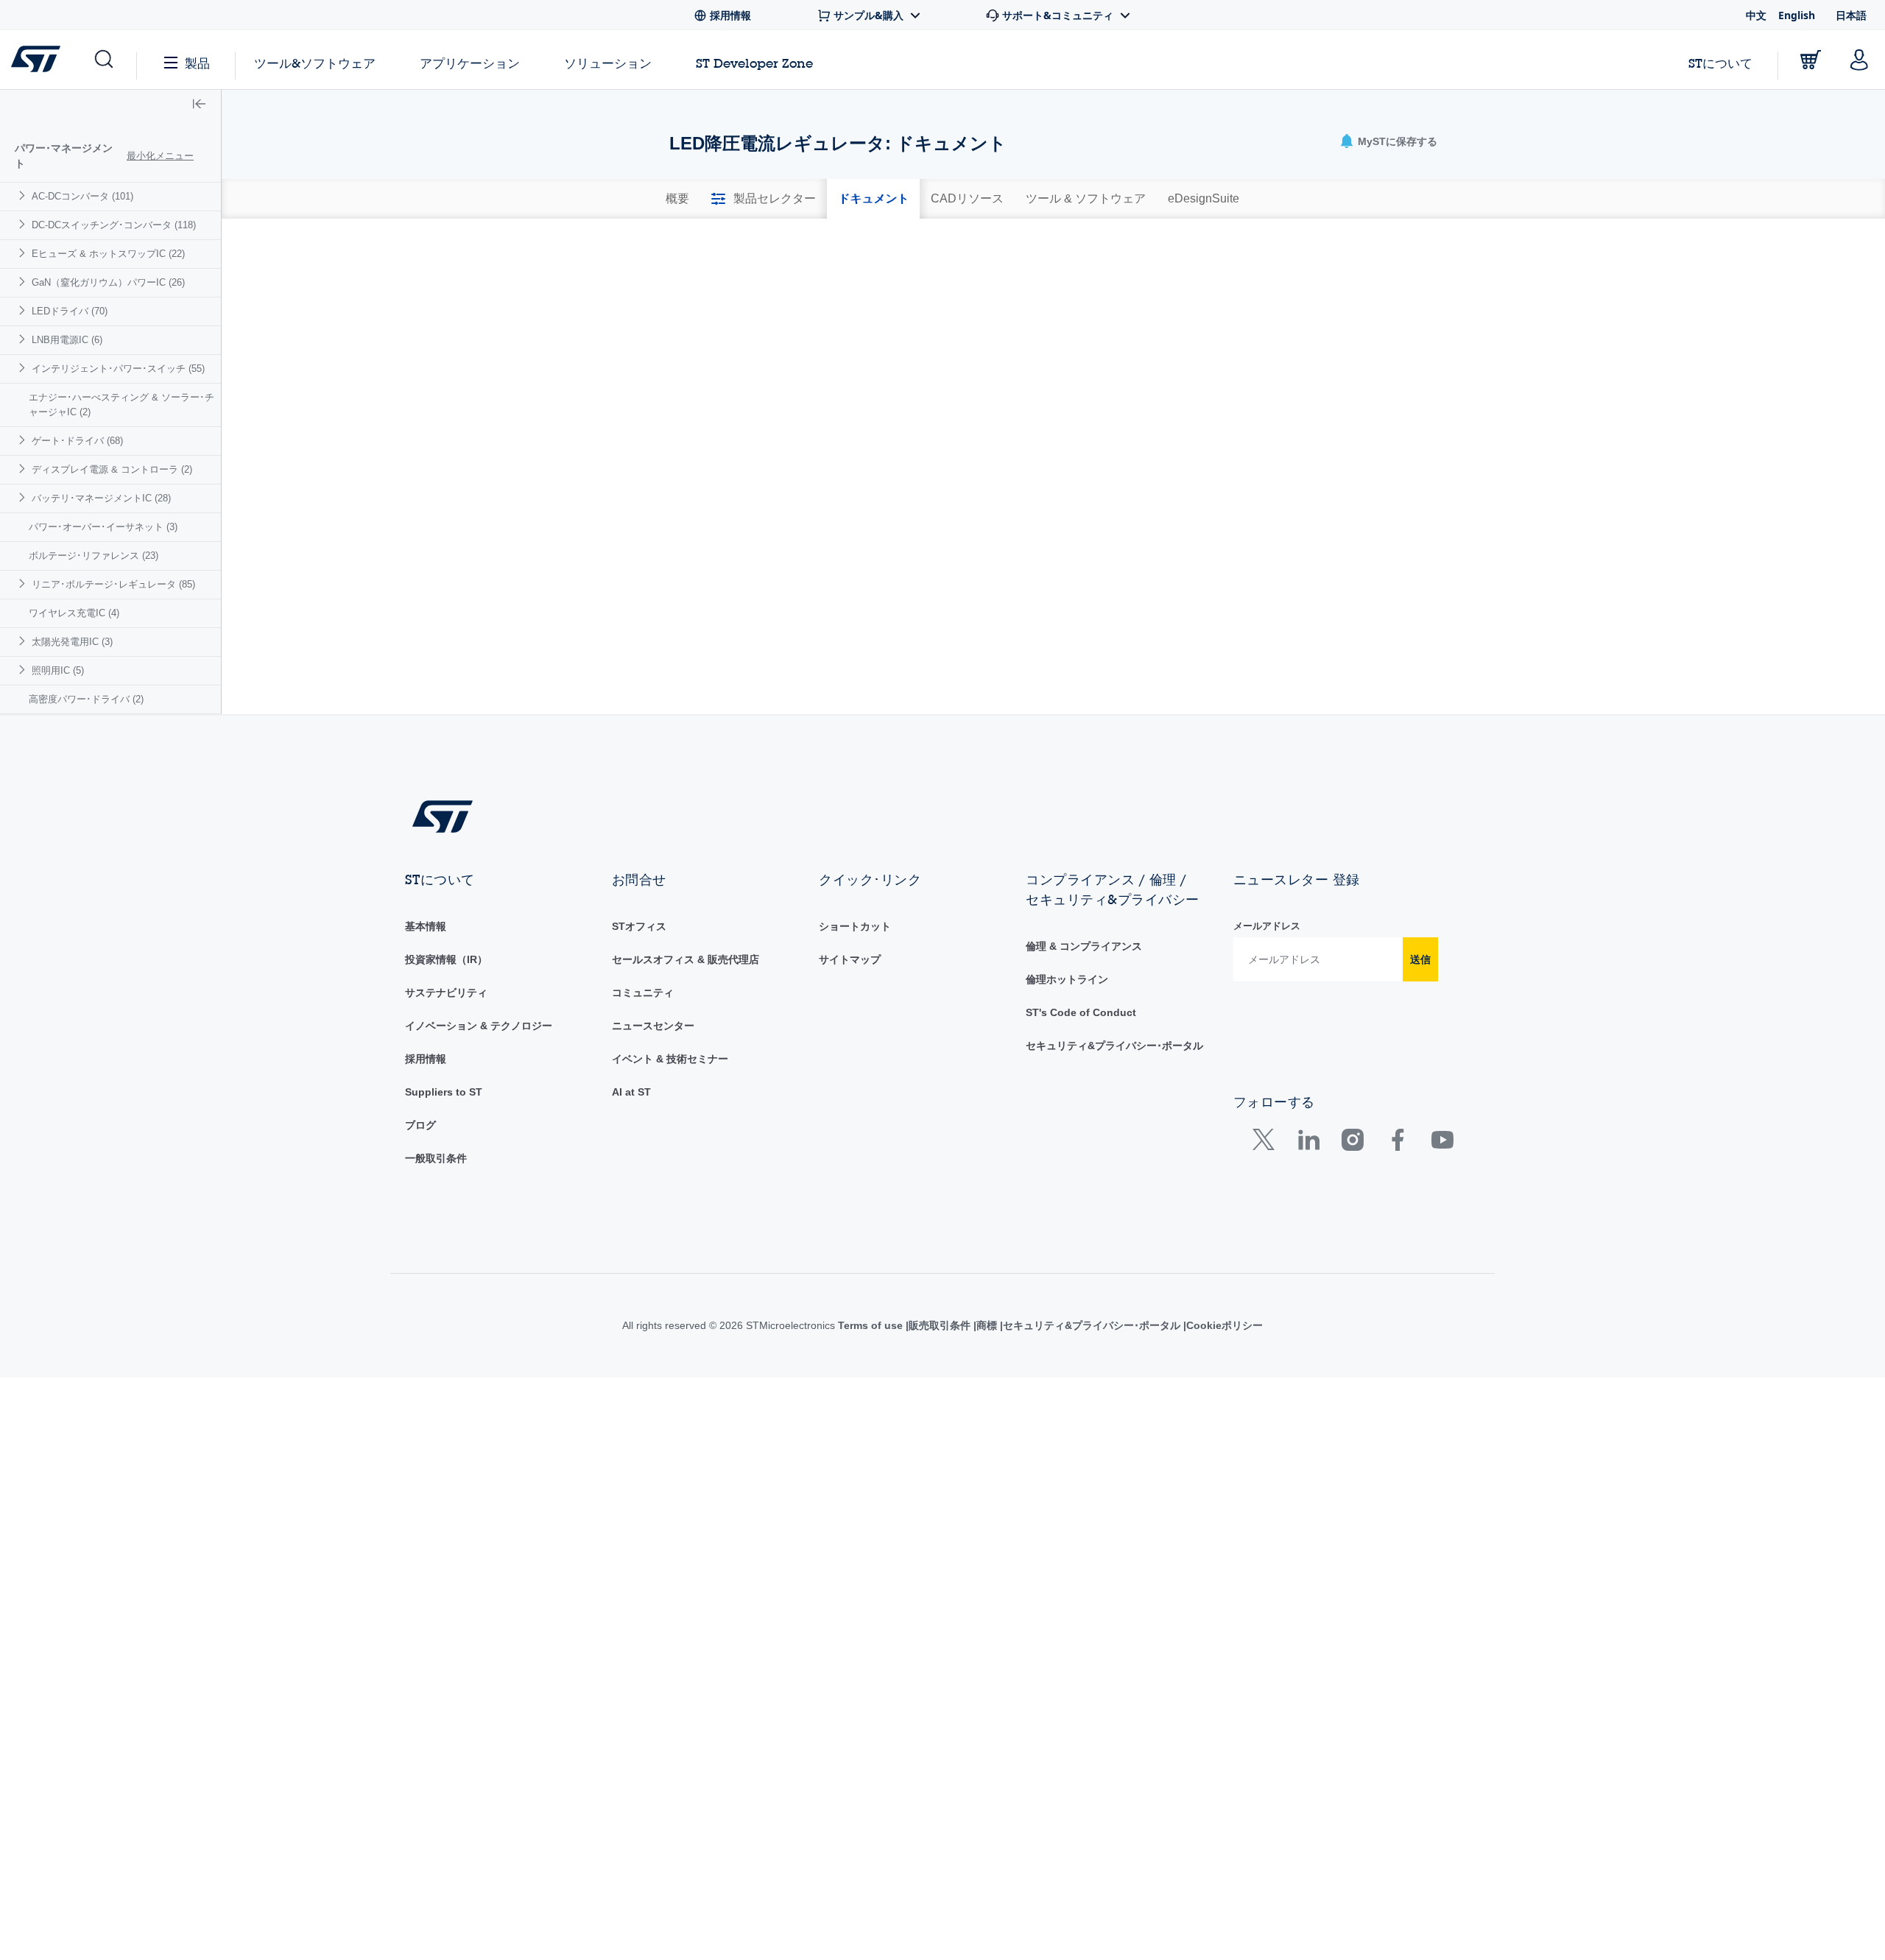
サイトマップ (850, 959)
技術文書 (1225, 271)
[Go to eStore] (1811, 60)
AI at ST (631, 1092)
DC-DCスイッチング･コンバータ (114, 225)
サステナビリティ (446, 993)
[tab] (677, 199)
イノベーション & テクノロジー (479, 1026)
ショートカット (855, 926)
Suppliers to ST (444, 1092)
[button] (103, 60)
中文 (1756, 15)
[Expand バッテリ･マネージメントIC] (24, 497)
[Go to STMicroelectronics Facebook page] (1397, 1143)
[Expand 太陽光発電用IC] (24, 641)
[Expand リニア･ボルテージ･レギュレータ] (24, 584)
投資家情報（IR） (446, 959)
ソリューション (608, 63)
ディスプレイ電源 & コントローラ (112, 469)
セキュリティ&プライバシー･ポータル (1114, 1046)
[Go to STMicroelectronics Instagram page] (1352, 1143)
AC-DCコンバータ (82, 196)
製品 (197, 63)
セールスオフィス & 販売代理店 (686, 959)
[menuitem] (110, 196)
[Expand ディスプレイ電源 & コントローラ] (24, 469)
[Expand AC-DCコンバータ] (24, 195)
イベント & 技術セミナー (670, 1059)
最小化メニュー (160, 156)
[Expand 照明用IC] (24, 670)
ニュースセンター (653, 1026)
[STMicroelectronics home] (39, 59)
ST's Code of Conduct (1081, 1012)
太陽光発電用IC (72, 642)
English (1797, 15)
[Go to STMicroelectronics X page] (1267, 1143)
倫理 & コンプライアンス (1084, 946)
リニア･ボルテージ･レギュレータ (113, 584)
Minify (770, 244)
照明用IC (58, 670)
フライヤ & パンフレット (754, 271)
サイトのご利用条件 (866, 1325)
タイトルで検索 (711, 368)
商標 (1001, 1325)
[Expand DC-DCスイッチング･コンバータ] (24, 224)
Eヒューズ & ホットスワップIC (108, 254)
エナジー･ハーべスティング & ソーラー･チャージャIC (121, 405)
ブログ (420, 1125)
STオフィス (639, 926)
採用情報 (426, 1059)
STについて (1720, 63)
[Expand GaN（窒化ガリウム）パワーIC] (24, 282)
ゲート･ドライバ (77, 441)
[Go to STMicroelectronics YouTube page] (1442, 1143)
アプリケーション (470, 63)
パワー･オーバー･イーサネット (103, 527)
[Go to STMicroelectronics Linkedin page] (1308, 1143)
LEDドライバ (70, 311)
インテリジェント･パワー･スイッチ (118, 369)
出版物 (967, 271)
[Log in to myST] (1859, 60)
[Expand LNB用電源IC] (24, 339)
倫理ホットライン (1067, 979)
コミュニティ (643, 993)
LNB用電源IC (67, 340)
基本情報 (426, 926)
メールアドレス (1267, 926)
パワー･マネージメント (64, 156)
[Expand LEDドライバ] (24, 310)
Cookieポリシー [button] (1243, 1325)
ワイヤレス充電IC (74, 613)
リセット (1354, 402)
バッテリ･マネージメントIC (101, 498)
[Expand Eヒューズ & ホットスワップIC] (24, 253)
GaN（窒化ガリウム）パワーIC (108, 282)
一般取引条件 (436, 1158)
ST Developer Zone (754, 63)
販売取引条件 (951, 1325)
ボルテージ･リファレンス (94, 556)
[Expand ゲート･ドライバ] (24, 440)
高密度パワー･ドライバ (86, 699)
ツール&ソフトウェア (315, 63)
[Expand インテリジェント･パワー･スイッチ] (24, 368)
